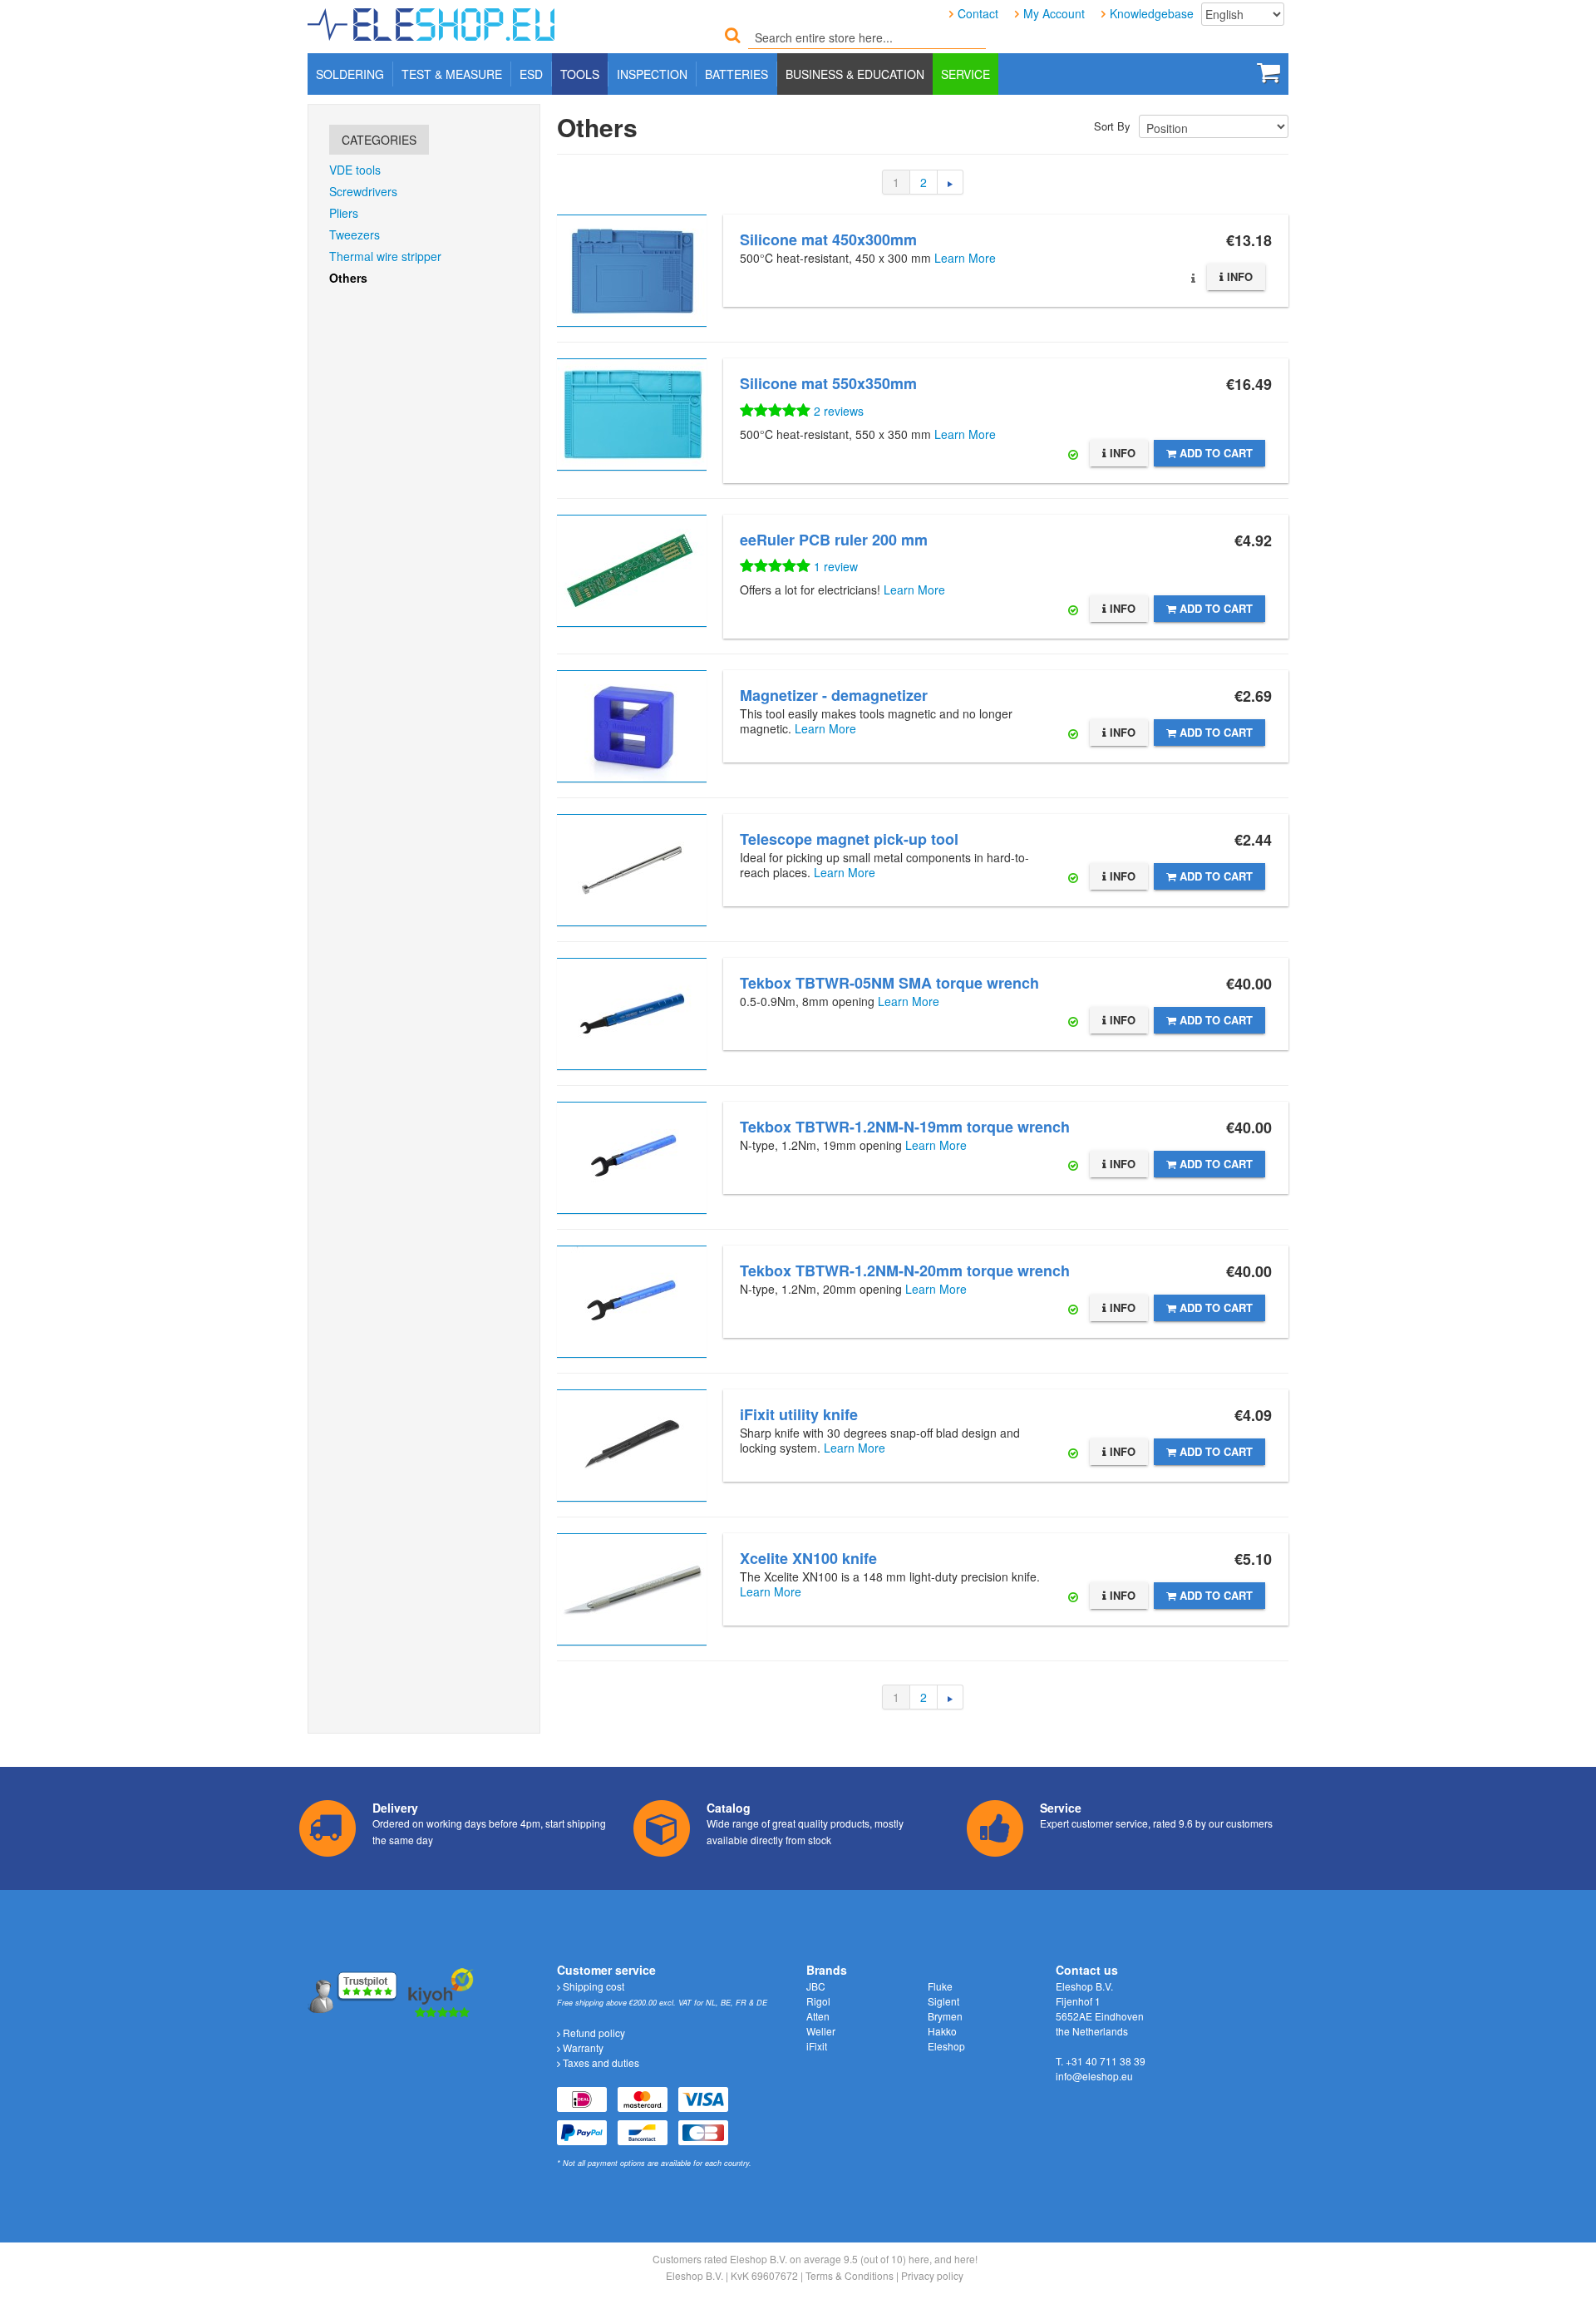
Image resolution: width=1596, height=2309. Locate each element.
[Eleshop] (434, 21)
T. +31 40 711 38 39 (1101, 2061)
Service (965, 74)
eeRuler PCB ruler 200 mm (834, 540)
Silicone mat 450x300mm (828, 239)
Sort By (1112, 126)
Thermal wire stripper (385, 256)
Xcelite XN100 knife (808, 1558)
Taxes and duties (600, 2062)
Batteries (736, 74)
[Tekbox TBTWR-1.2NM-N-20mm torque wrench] (632, 1302)
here (919, 2259)
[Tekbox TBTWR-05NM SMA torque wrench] (632, 1014)
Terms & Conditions (850, 2275)
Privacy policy (932, 2275)
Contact (978, 13)
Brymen (945, 2016)
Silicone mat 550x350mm (828, 383)
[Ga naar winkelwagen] (1268, 72)
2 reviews (839, 411)
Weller (821, 2031)
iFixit (817, 2046)
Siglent (943, 2001)
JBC (816, 1986)
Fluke (940, 1986)
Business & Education (855, 74)
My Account (1054, 13)
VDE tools (355, 170)
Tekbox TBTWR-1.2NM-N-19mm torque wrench (905, 1127)
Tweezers (355, 234)
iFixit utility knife (799, 1414)
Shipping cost (592, 1986)
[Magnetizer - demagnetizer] (632, 726)
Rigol (818, 2001)
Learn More (965, 258)
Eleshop (946, 2046)
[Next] (951, 182)
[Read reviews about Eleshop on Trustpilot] (354, 1991)
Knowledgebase (1152, 13)
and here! (956, 2259)
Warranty (582, 2048)
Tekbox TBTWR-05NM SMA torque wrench (889, 983)
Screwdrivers (363, 191)
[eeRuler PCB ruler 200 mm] (632, 571)
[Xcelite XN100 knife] (632, 1589)
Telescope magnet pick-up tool (849, 839)
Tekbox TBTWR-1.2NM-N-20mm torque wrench (905, 1270)
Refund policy (593, 2033)
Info (1238, 276)
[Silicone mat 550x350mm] (632, 414)
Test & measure (452, 74)
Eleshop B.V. (695, 2275)
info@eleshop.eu (1094, 2076)
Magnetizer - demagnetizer (834, 695)
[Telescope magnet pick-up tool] (632, 870)
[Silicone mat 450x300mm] (632, 271)
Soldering (350, 74)
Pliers (344, 213)
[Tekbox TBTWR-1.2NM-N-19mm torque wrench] (632, 1158)
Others (348, 278)
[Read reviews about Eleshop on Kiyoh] (441, 1991)
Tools (580, 74)
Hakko (942, 2031)
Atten (818, 2016)
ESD (531, 74)
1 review (836, 566)
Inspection (652, 74)
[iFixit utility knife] (632, 1446)
